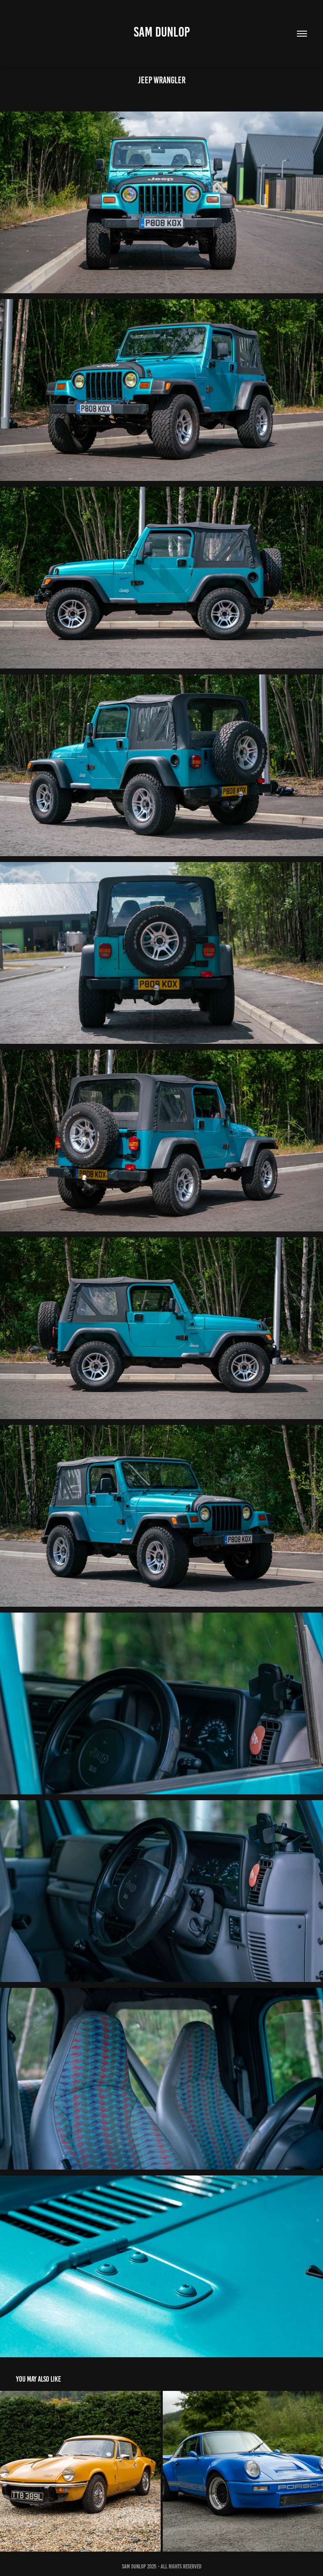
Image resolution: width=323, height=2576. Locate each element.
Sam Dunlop (162, 32)
